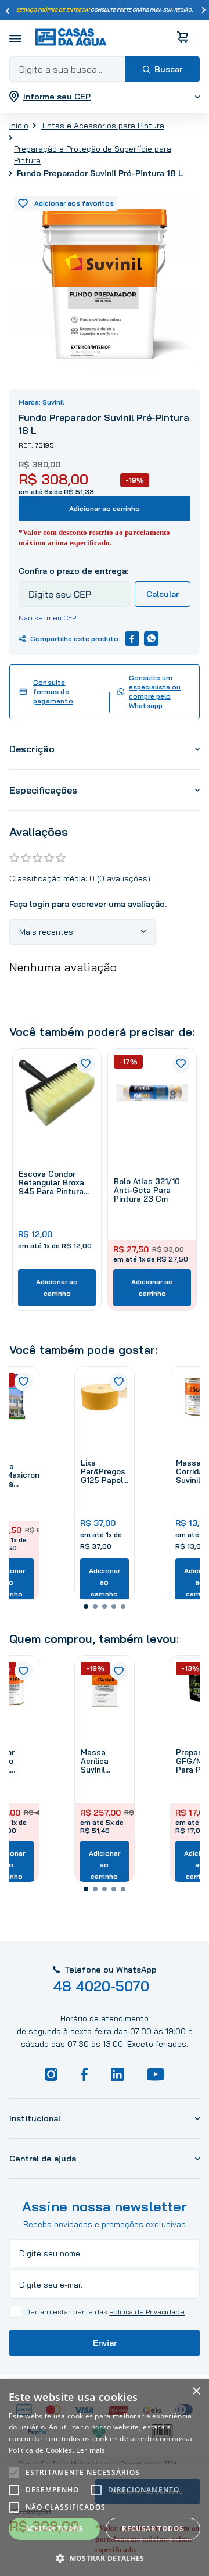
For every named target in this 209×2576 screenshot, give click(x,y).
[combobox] (105, 69)
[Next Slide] (204, 10)
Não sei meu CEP (47, 618)
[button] (86, 1606)
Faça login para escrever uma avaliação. (88, 904)
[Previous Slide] (8, 10)
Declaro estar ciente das (105, 2312)
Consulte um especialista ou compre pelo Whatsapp (155, 692)
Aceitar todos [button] (54, 2529)
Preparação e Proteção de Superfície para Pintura (93, 155)
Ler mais (91, 2450)
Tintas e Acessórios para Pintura (102, 126)
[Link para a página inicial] (19, 125)
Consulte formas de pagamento (53, 692)
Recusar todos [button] (153, 2529)
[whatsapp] (151, 639)
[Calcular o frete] (163, 594)
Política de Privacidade (147, 2312)
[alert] (105, 2477)
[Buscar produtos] (163, 69)
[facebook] (132, 639)
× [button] (196, 2391)
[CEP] (74, 586)
